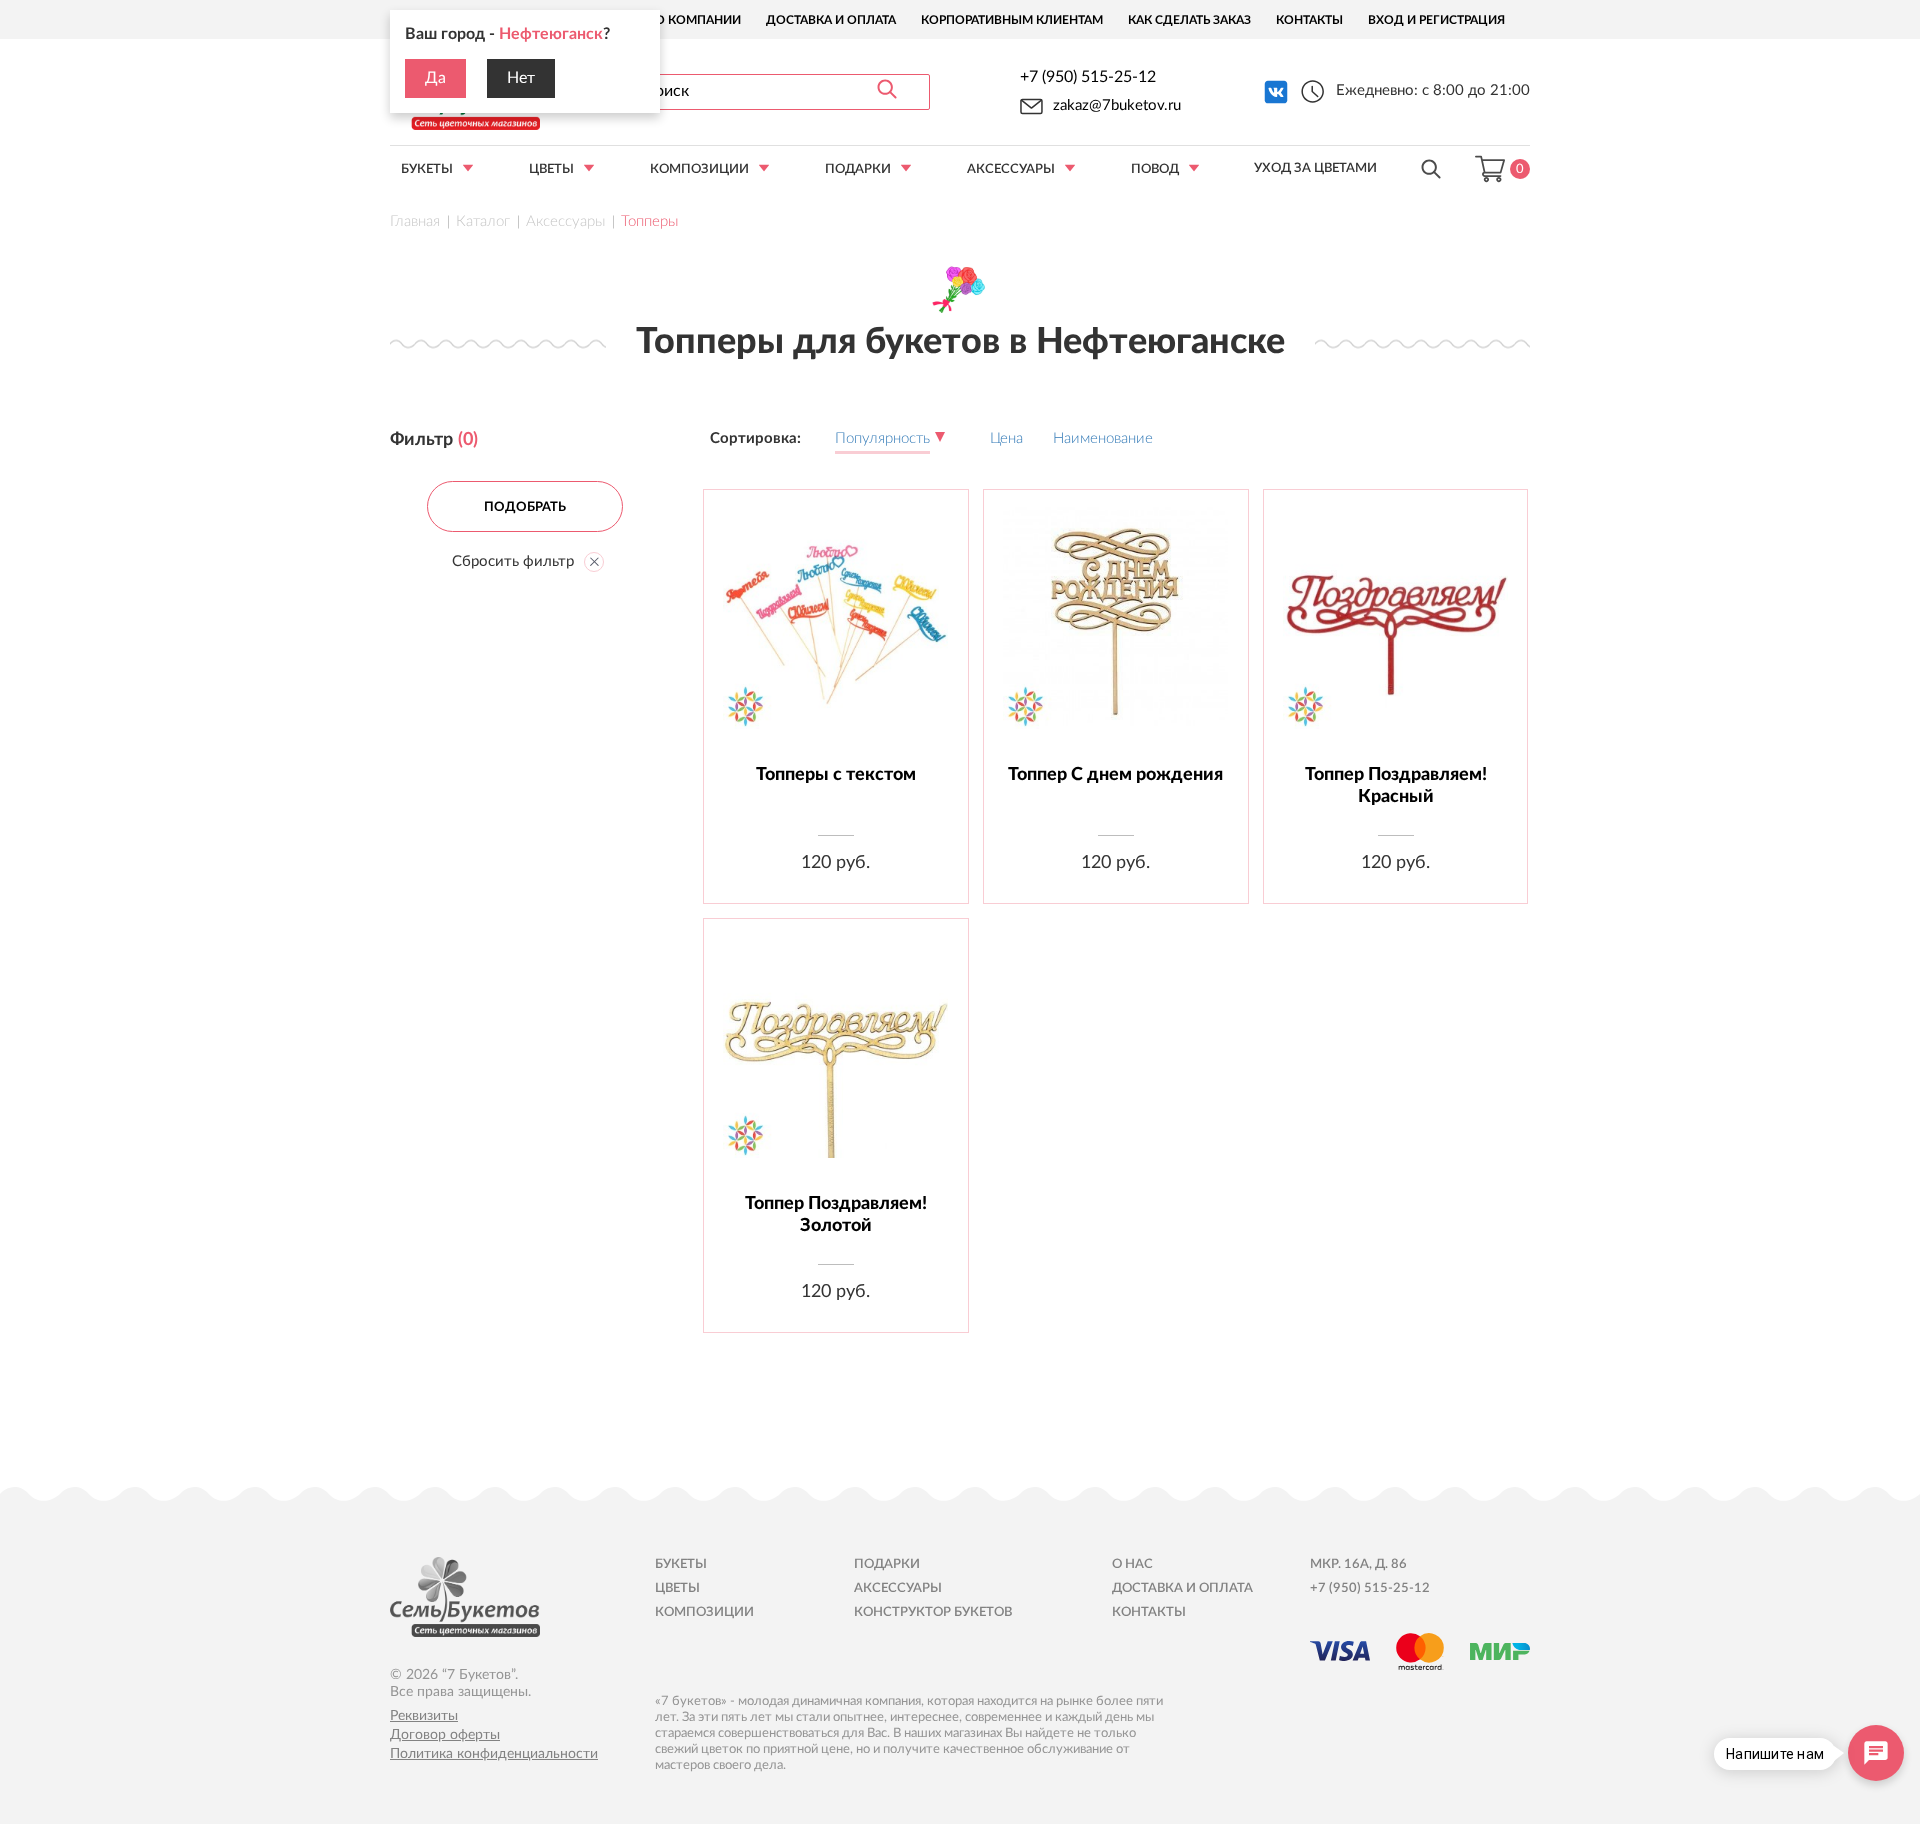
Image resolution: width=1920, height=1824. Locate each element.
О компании (698, 20)
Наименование (1103, 438)
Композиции (699, 169)
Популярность (882, 438)
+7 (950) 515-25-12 (1088, 77)
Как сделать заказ (1189, 20)
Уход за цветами (1315, 168)
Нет (521, 78)
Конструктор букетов (933, 1612)
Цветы (551, 169)
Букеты (427, 169)
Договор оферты (445, 1735)
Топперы (649, 221)
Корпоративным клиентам (1012, 20)
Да (435, 78)
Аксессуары (1011, 169)
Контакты (1309, 20)
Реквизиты (424, 1716)
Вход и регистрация (1436, 20)
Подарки (858, 169)
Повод (1155, 169)
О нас (1132, 1564)
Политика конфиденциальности (494, 1754)
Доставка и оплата (831, 20)
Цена (1006, 438)
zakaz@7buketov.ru (1117, 105)
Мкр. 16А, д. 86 (1358, 1564)
